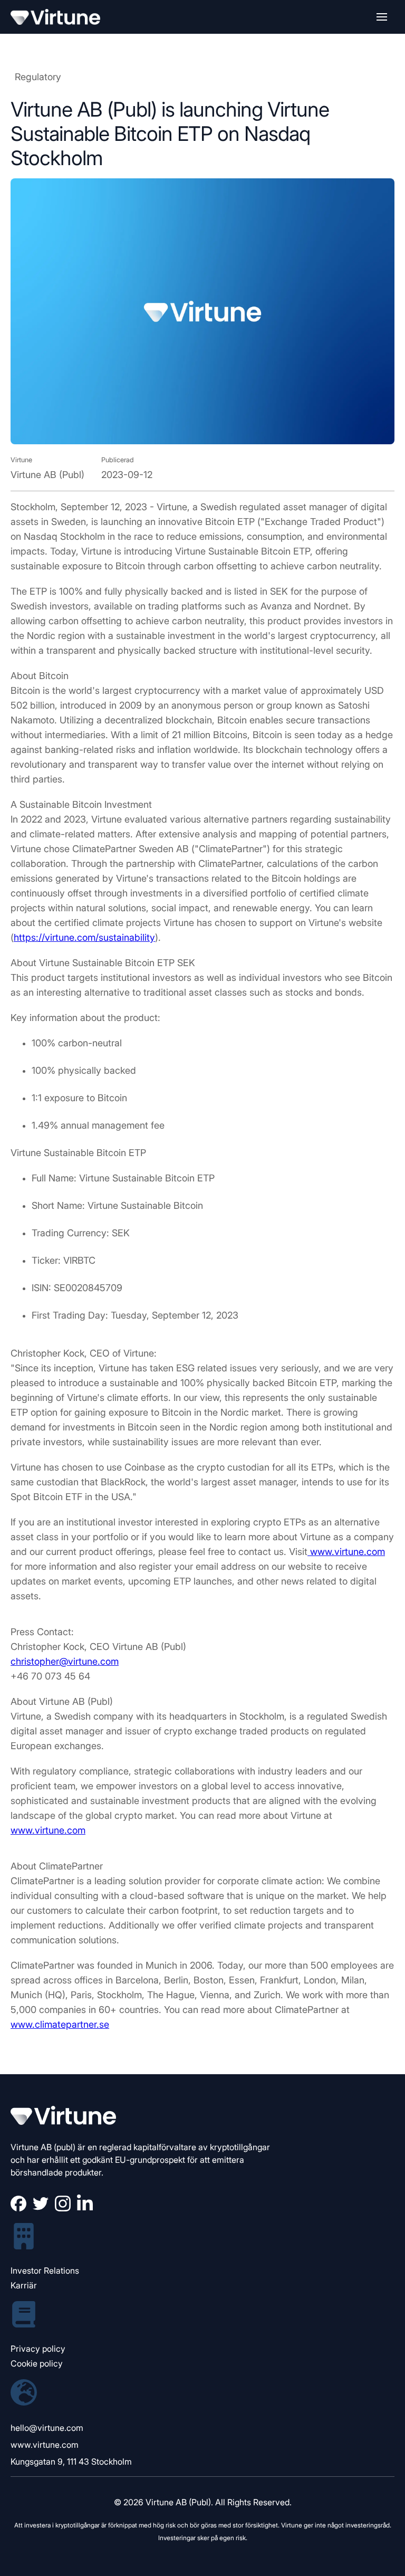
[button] (382, 17)
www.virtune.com (348, 1552)
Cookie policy (37, 2363)
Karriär (24, 2285)
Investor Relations (45, 2270)
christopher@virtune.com (65, 1661)
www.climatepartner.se (60, 2024)
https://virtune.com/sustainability (84, 937)
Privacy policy (38, 2349)
